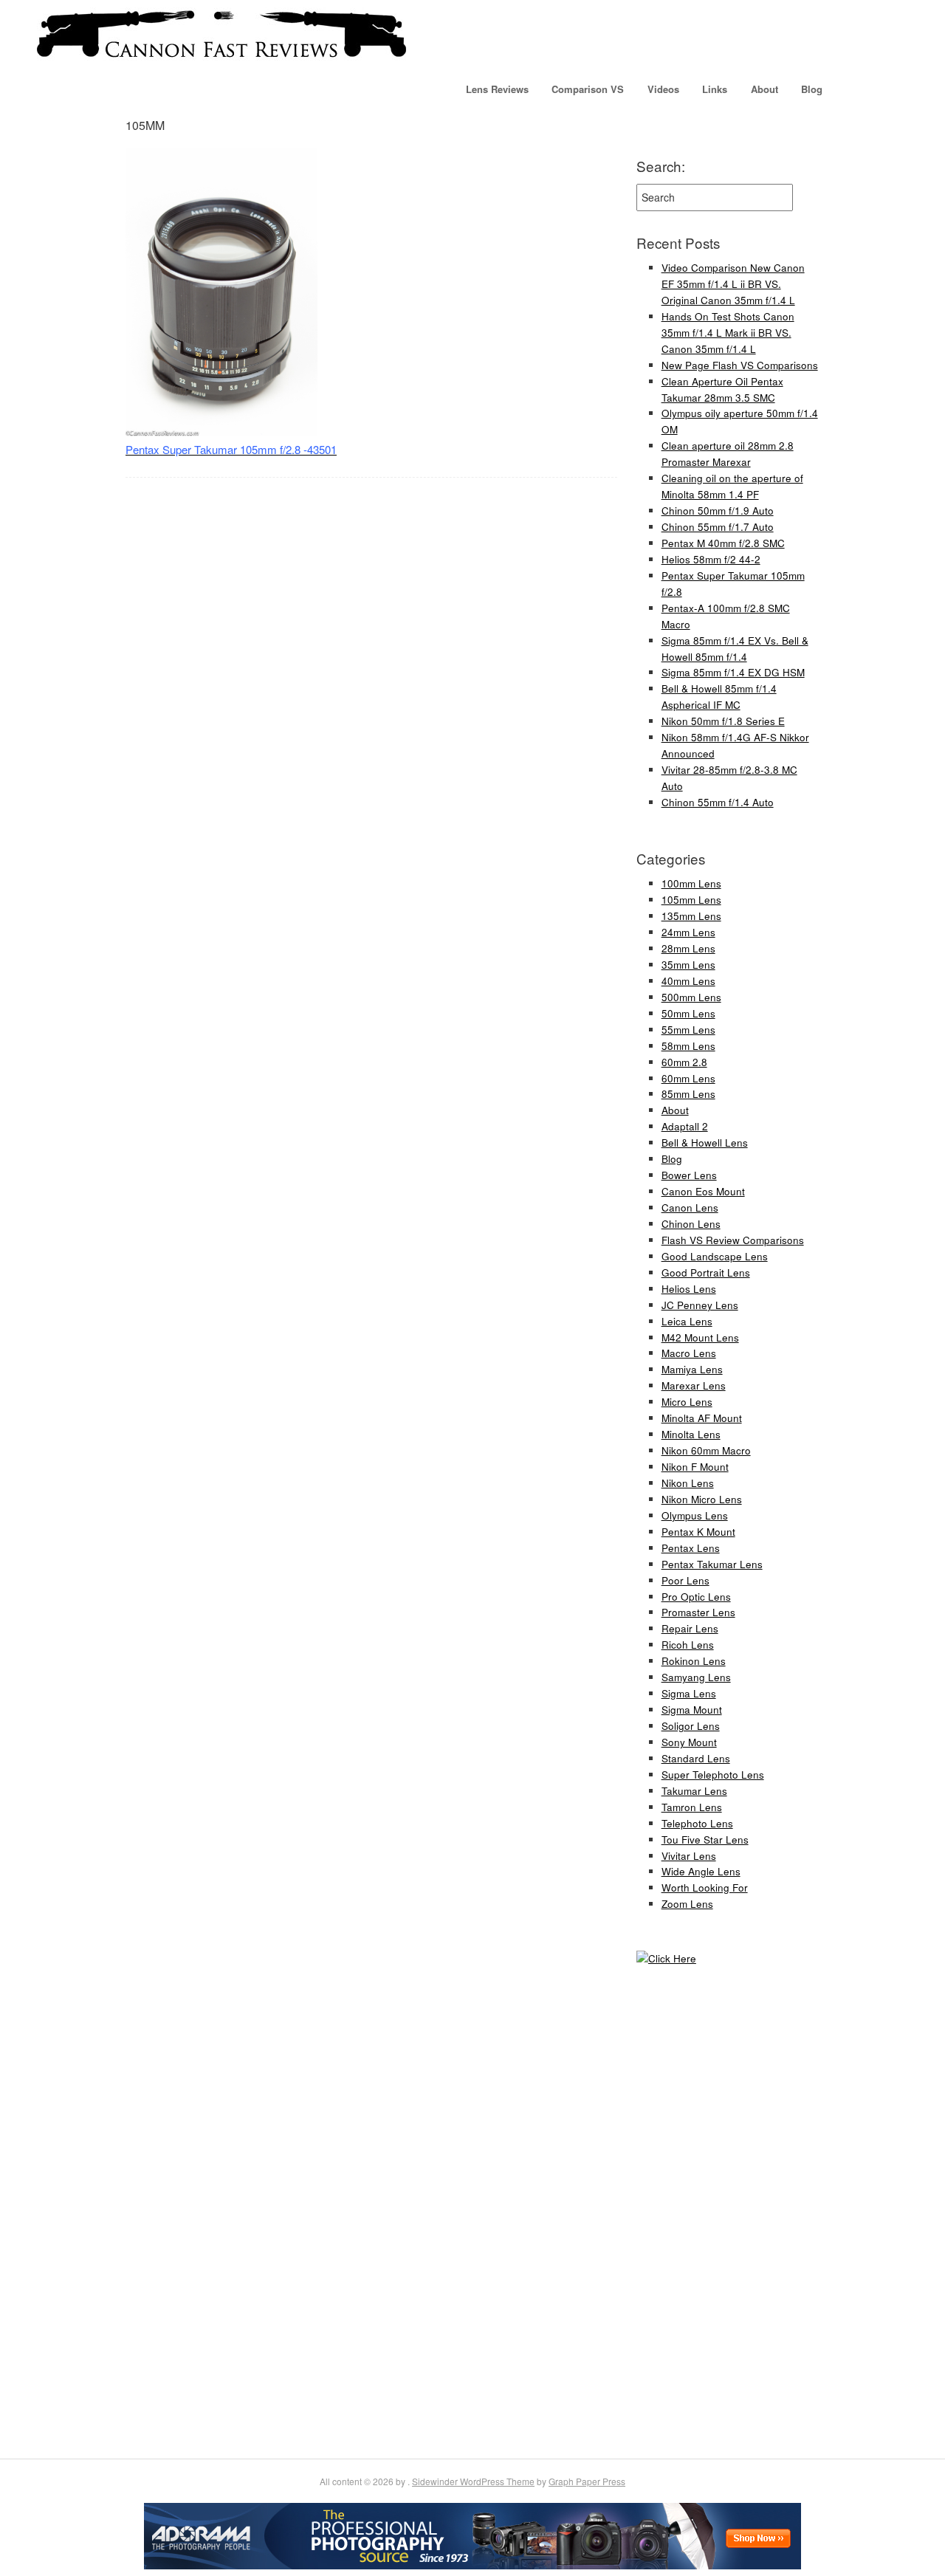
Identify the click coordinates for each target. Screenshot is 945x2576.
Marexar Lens (694, 1385)
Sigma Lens (689, 1693)
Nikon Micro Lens (702, 1499)
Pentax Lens (691, 1548)
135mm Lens (691, 916)
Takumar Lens (694, 1791)
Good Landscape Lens (715, 1256)
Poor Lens (685, 1580)
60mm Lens (688, 1078)
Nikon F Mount (695, 1467)
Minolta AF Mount (702, 1418)
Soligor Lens (691, 1726)
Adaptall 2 (685, 1126)
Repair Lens (690, 1628)
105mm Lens (691, 900)
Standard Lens (696, 1758)
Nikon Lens (688, 1483)
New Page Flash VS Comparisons (740, 365)
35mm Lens (688, 965)
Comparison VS (588, 89)
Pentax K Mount (698, 1532)
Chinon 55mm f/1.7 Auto (718, 527)
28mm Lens (688, 948)
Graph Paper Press (587, 2481)
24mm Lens (688, 932)
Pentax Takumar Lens (712, 1564)
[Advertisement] (681, 2211)
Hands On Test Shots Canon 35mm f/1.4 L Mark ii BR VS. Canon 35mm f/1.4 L (728, 333)
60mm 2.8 (684, 1062)
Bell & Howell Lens (705, 1143)
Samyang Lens (696, 1677)
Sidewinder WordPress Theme (473, 2481)
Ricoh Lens (688, 1645)
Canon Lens (690, 1208)
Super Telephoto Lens (713, 1775)
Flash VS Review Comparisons (733, 1240)
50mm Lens (688, 1013)
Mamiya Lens (692, 1369)
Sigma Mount (692, 1710)
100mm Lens (691, 883)
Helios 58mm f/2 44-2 (711, 559)
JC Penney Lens (700, 1305)
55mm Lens (688, 1030)
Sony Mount (689, 1742)
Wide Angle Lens (701, 1871)
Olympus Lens (695, 1515)
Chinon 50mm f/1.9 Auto (718, 511)
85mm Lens (688, 1094)
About (764, 89)
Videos (663, 89)
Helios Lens (689, 1289)
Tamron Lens (692, 1807)
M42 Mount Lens (700, 1337)
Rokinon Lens (694, 1661)
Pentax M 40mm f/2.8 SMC (723, 543)
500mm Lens (691, 997)
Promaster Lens (698, 1612)
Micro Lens (687, 1402)
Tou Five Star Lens (705, 1840)
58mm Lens (688, 1046)
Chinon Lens (691, 1224)
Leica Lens (687, 1321)
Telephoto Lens (697, 1823)
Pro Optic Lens (696, 1597)
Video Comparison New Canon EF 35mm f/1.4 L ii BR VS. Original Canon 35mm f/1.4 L (733, 284)
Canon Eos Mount (703, 1191)
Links (715, 89)
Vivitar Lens (689, 1856)
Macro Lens (689, 1353)
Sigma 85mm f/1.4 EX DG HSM (733, 672)
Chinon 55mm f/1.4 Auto (718, 802)
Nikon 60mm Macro (706, 1450)
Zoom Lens (687, 1904)
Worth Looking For (705, 1888)
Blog (812, 89)
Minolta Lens (691, 1434)
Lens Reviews (497, 89)
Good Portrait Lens (706, 1272)
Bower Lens (689, 1175)
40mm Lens (688, 981)
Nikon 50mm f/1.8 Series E (723, 721)
